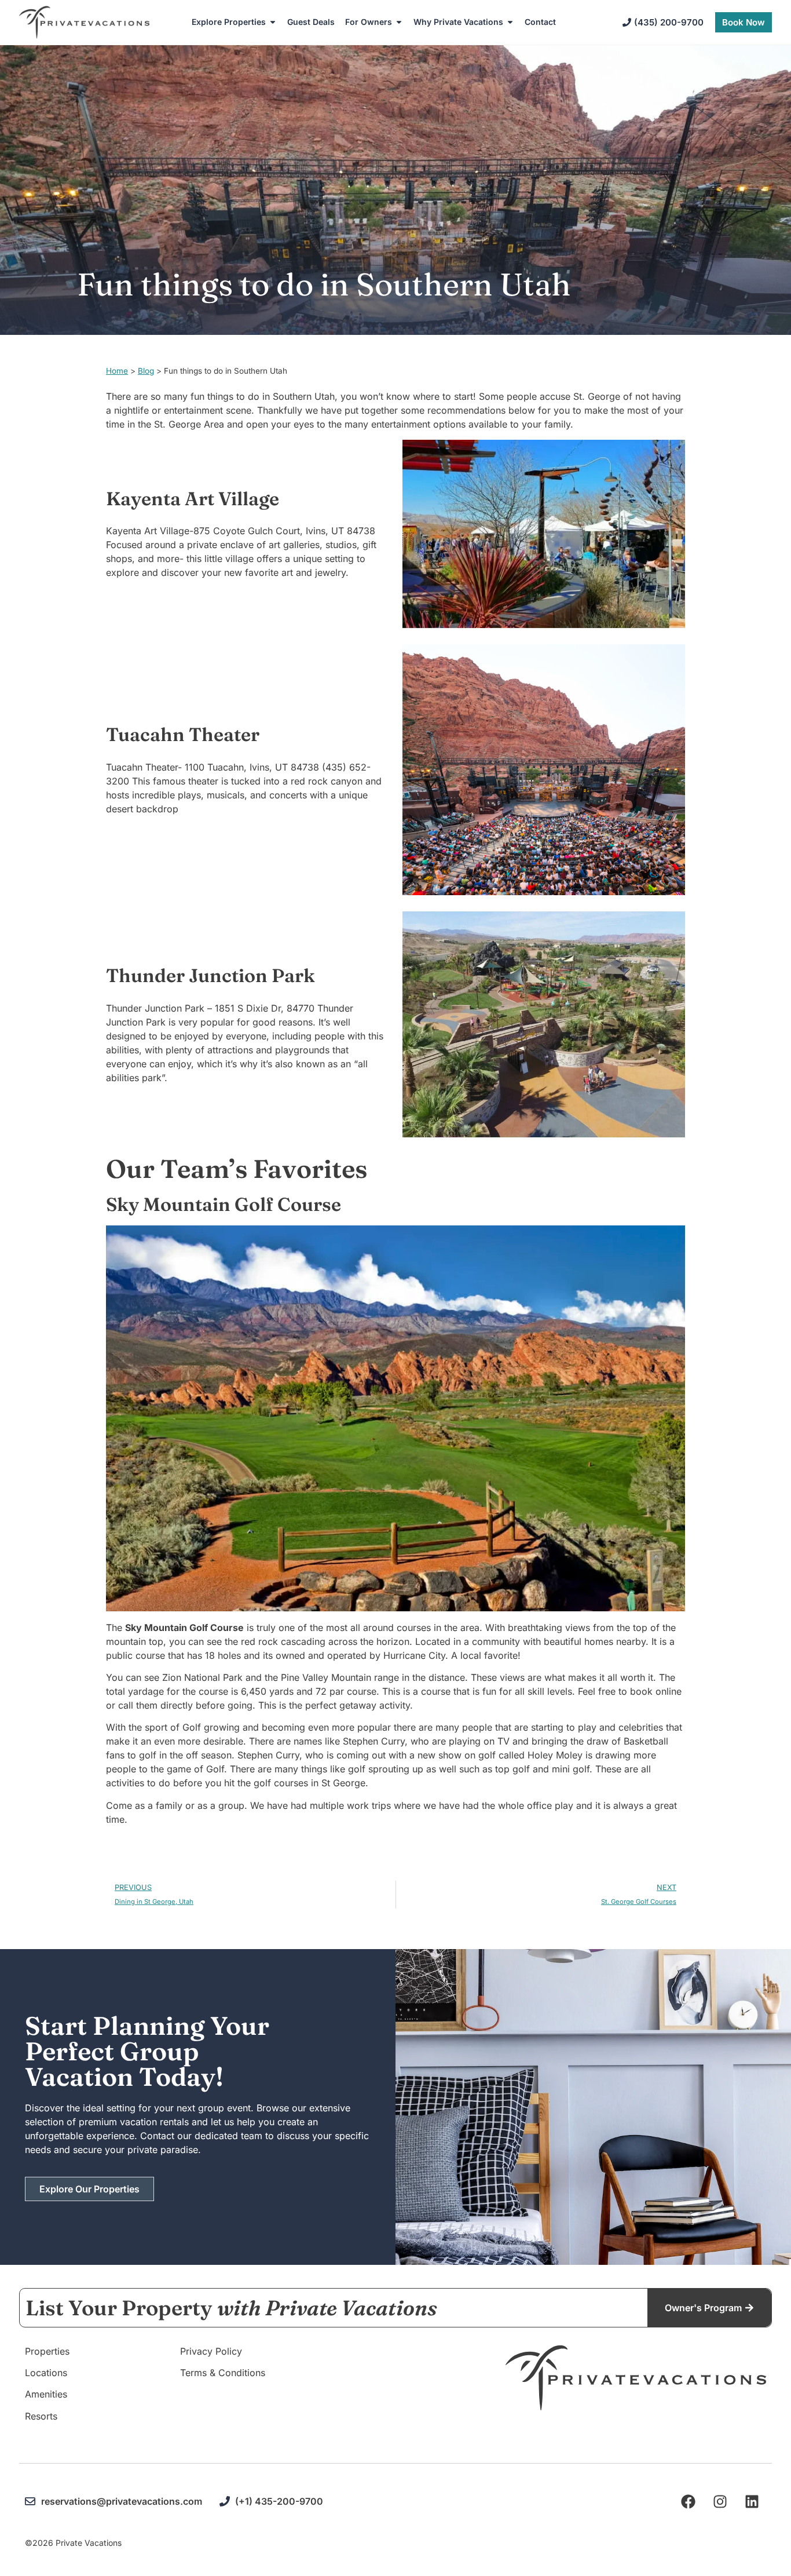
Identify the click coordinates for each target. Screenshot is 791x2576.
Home (117, 371)
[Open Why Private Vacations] (510, 22)
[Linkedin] (752, 2501)
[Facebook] (688, 2501)
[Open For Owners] (399, 22)
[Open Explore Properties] (273, 22)
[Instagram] (720, 2501)
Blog (146, 371)
